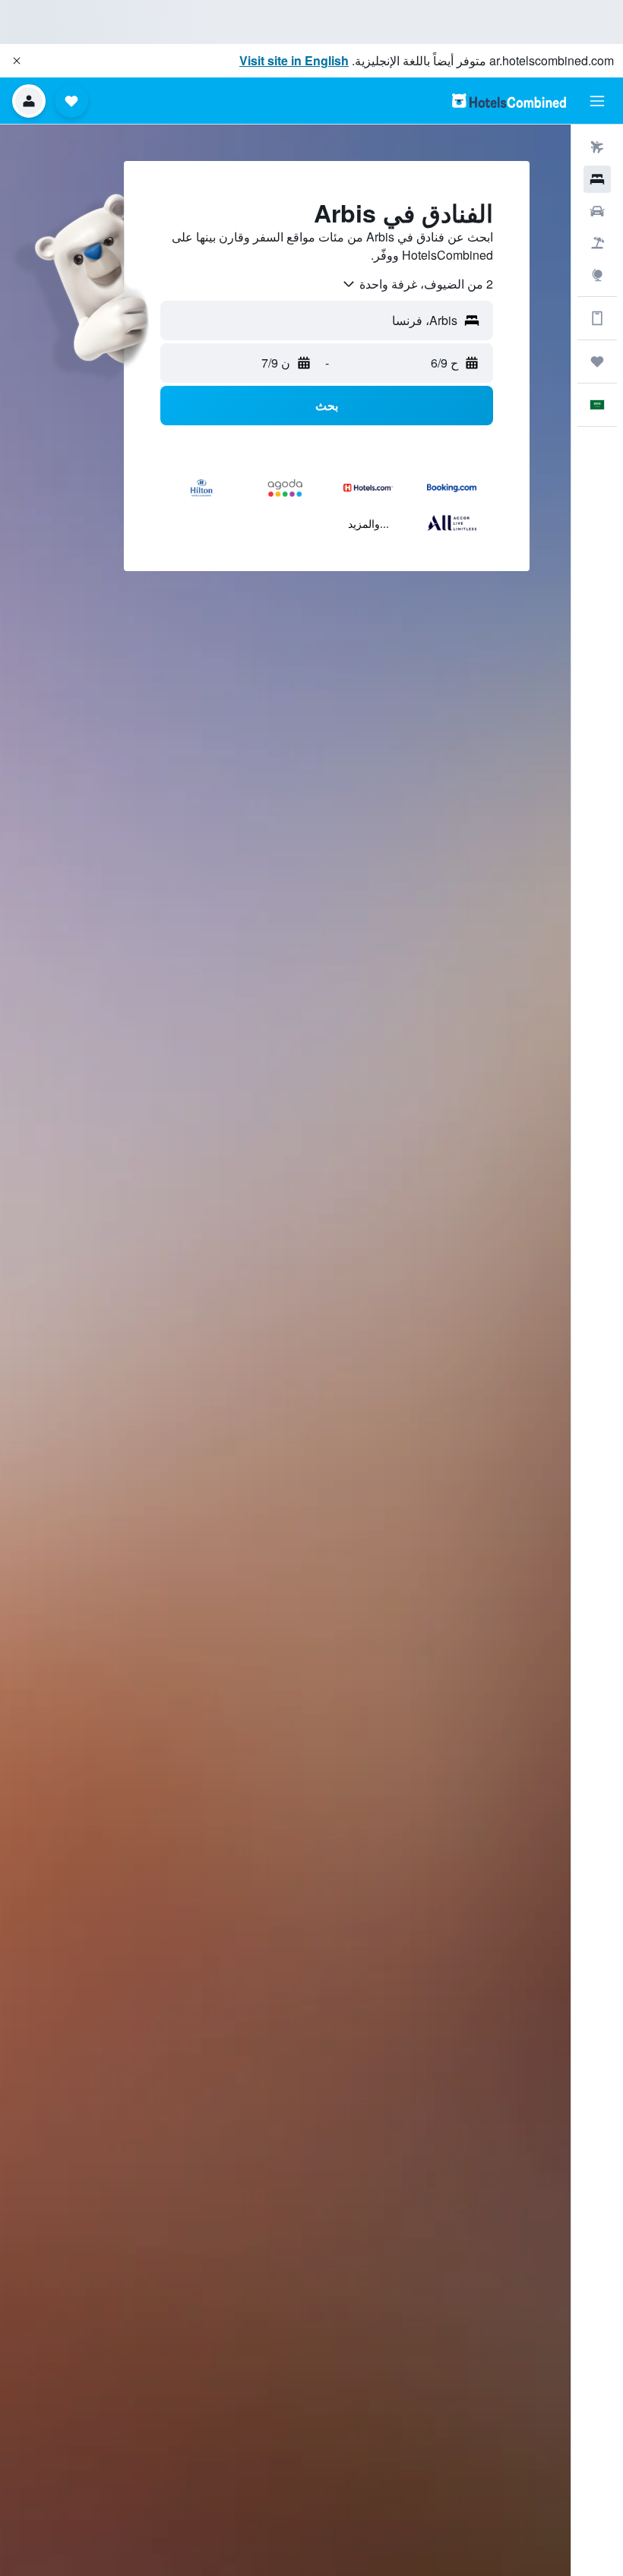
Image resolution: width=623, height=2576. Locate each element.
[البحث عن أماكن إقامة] (597, 179)
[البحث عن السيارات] (597, 211)
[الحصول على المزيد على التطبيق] (597, 318)
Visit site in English (294, 60)
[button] (17, 61)
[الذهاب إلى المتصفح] (597, 275)
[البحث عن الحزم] (597, 243)
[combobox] (417, 284)
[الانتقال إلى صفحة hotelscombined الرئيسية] (509, 101)
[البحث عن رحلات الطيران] (597, 147)
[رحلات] (597, 361)
